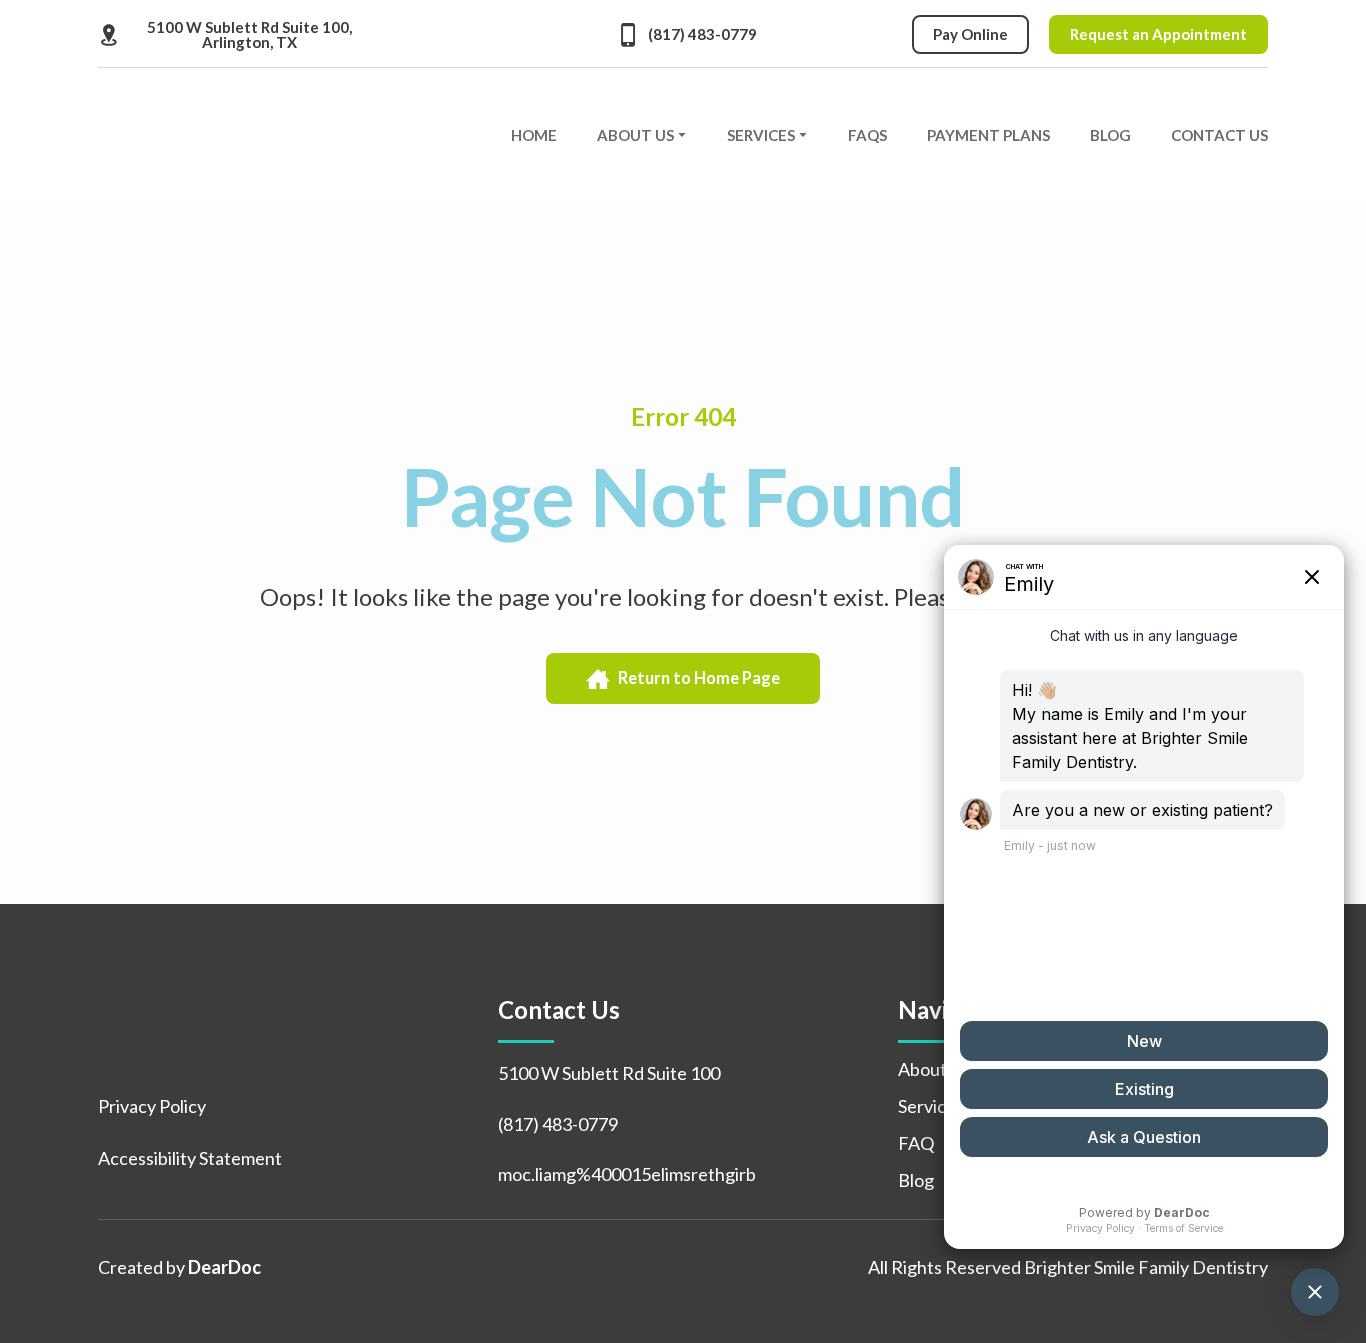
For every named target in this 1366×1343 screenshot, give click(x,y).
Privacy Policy (152, 1106)
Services (931, 1106)
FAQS (867, 135)
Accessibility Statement (190, 1158)
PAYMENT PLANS (988, 135)
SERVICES (761, 135)
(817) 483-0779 (558, 1124)
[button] (233, 35)
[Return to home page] (237, 135)
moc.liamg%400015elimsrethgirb (627, 1174)
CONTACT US (1219, 135)
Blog (916, 1180)
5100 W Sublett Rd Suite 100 (609, 1073)
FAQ (916, 1143)
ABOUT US (635, 135)
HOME (534, 135)
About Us (934, 1069)
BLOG (1110, 135)
